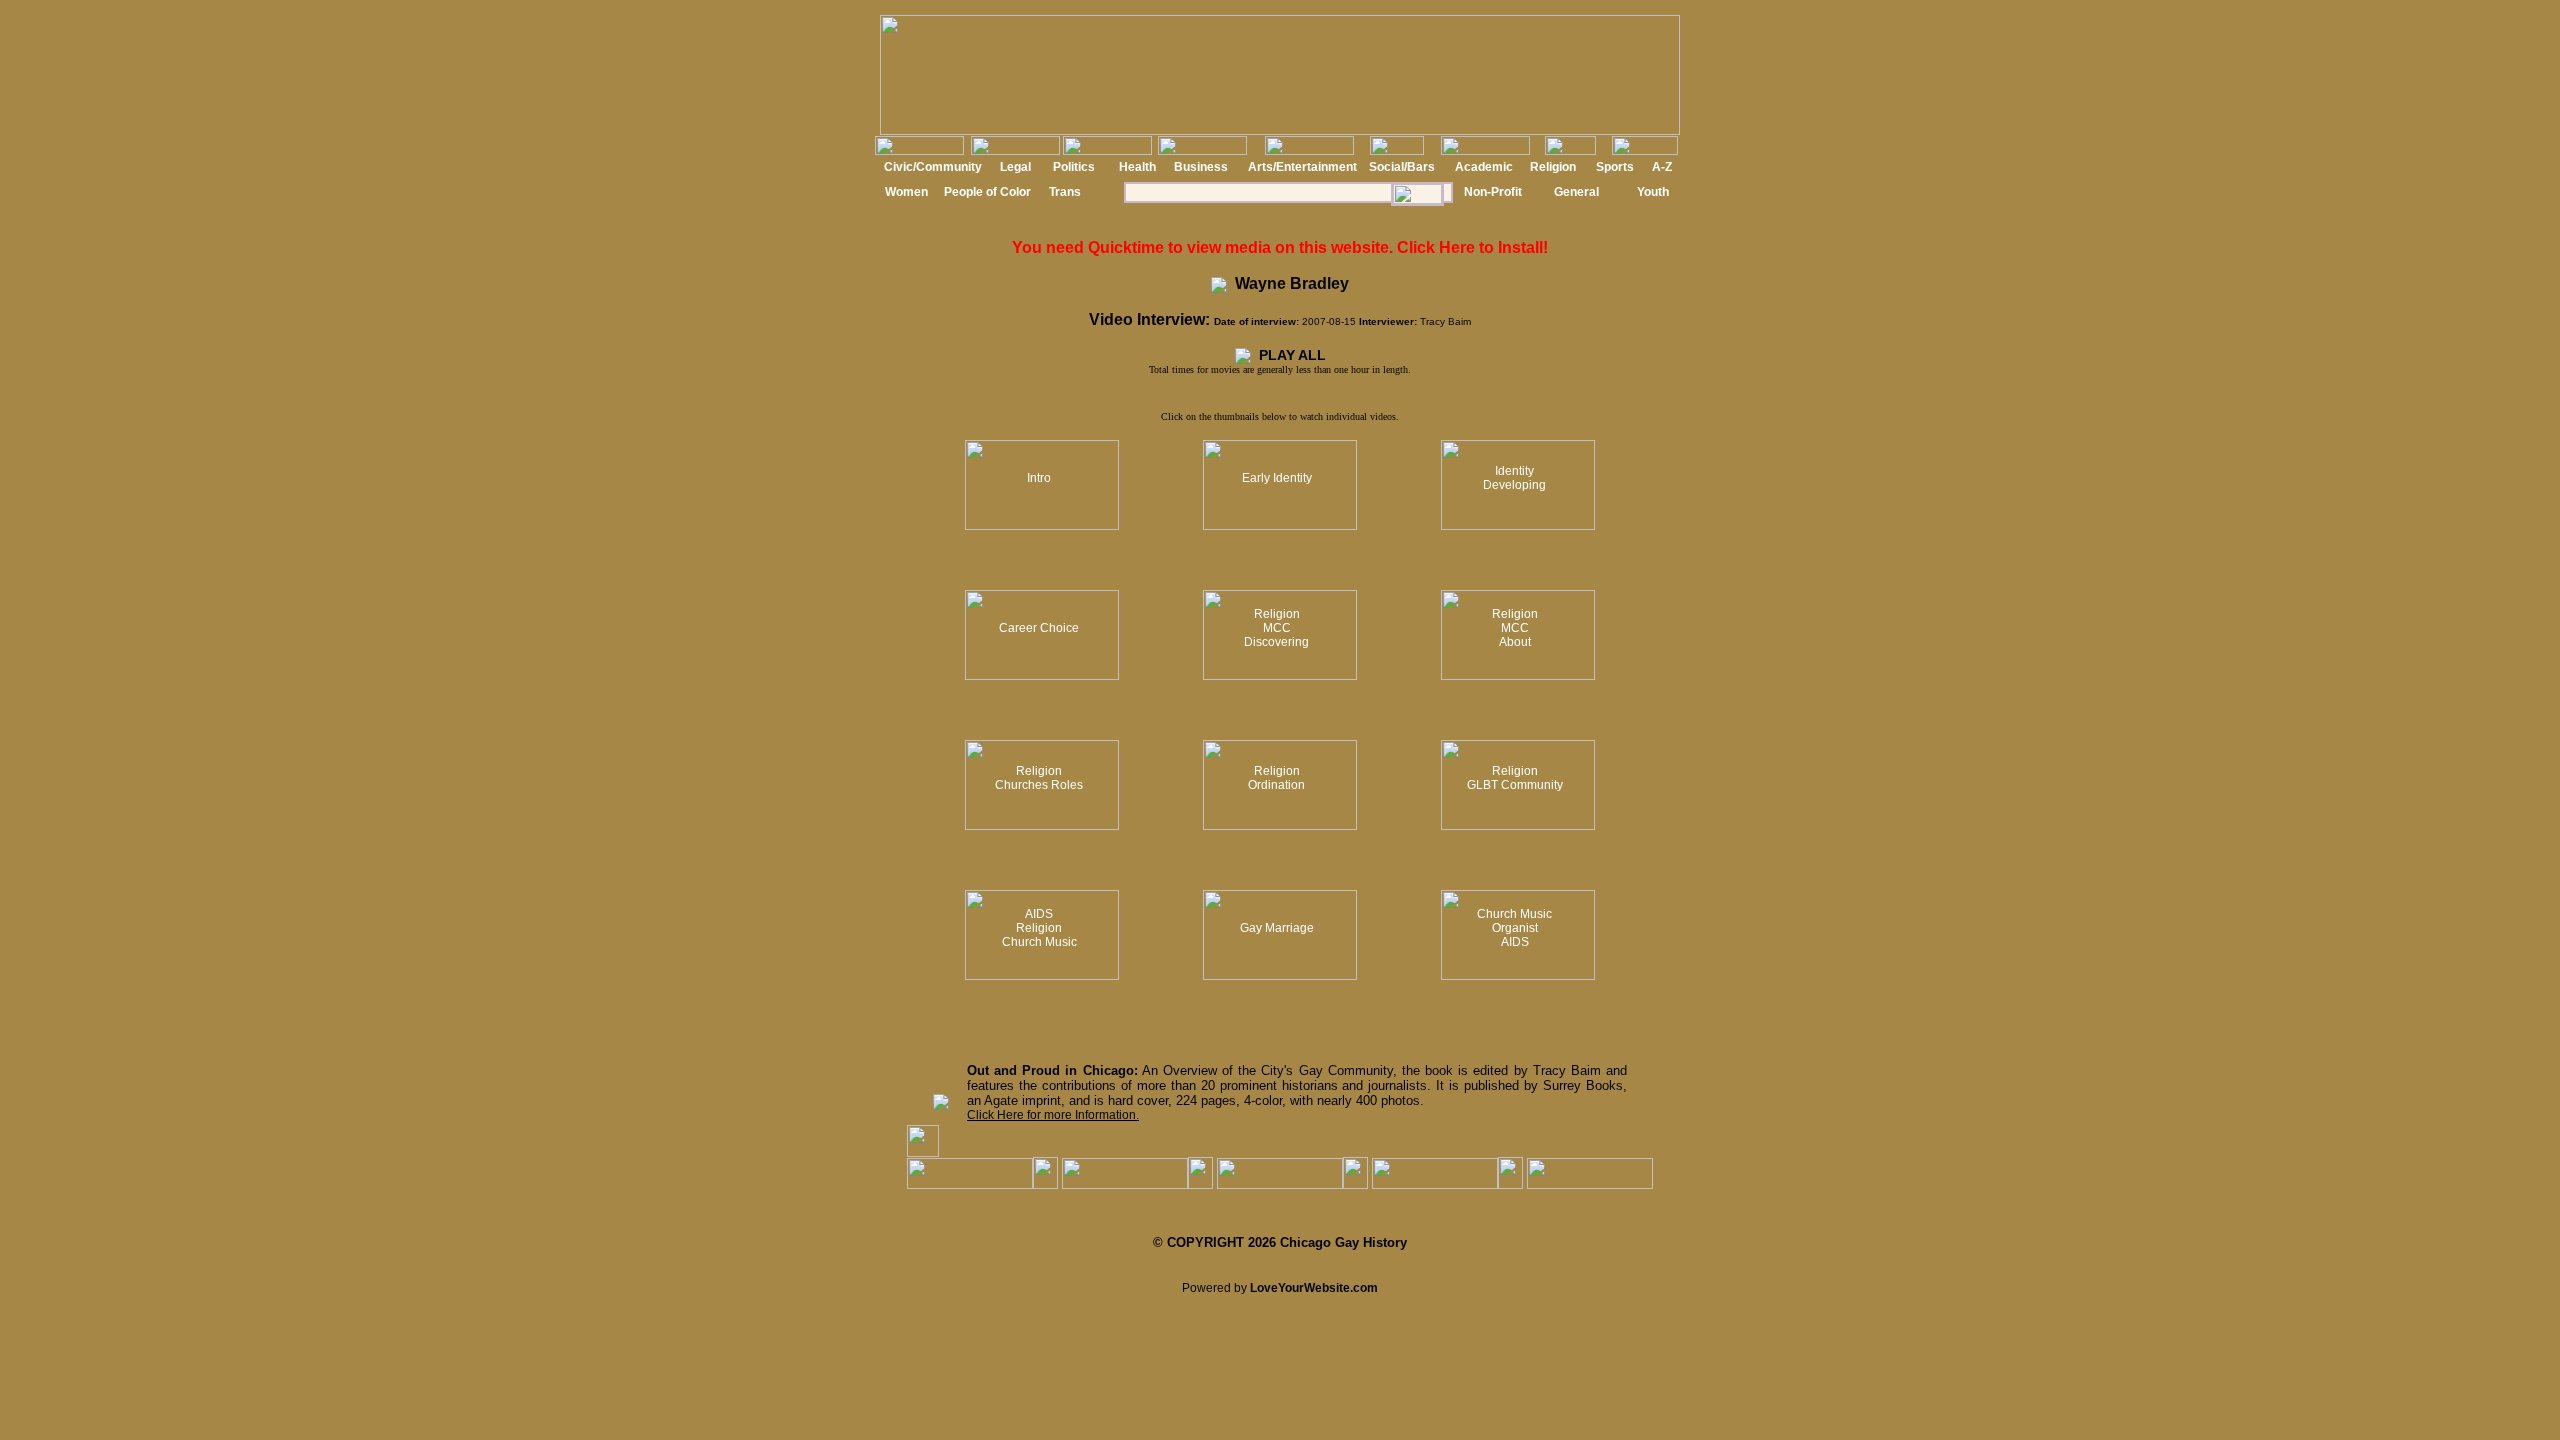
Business (1201, 167)
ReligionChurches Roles (1039, 778)
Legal (1015, 167)
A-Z (1662, 167)
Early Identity (1277, 478)
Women (906, 192)
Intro (1039, 478)
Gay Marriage (1277, 928)
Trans (1065, 192)
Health (1137, 167)
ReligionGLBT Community (1515, 778)
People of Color (987, 192)
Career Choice (1039, 628)
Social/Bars (1402, 167)
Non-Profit (1493, 192)
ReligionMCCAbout (1515, 628)
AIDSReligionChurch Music (1039, 928)
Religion (1553, 167)
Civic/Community (933, 167)
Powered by (1280, 1288)
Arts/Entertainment (1302, 167)
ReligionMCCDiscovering (1276, 628)
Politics (1074, 167)
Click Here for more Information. (1053, 1115)
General (1576, 192)
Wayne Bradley (1288, 283)
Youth (1653, 192)
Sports (1615, 167)
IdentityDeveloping (1514, 478)
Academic (1484, 167)
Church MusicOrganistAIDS (1514, 928)
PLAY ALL (1288, 355)
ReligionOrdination (1276, 778)
